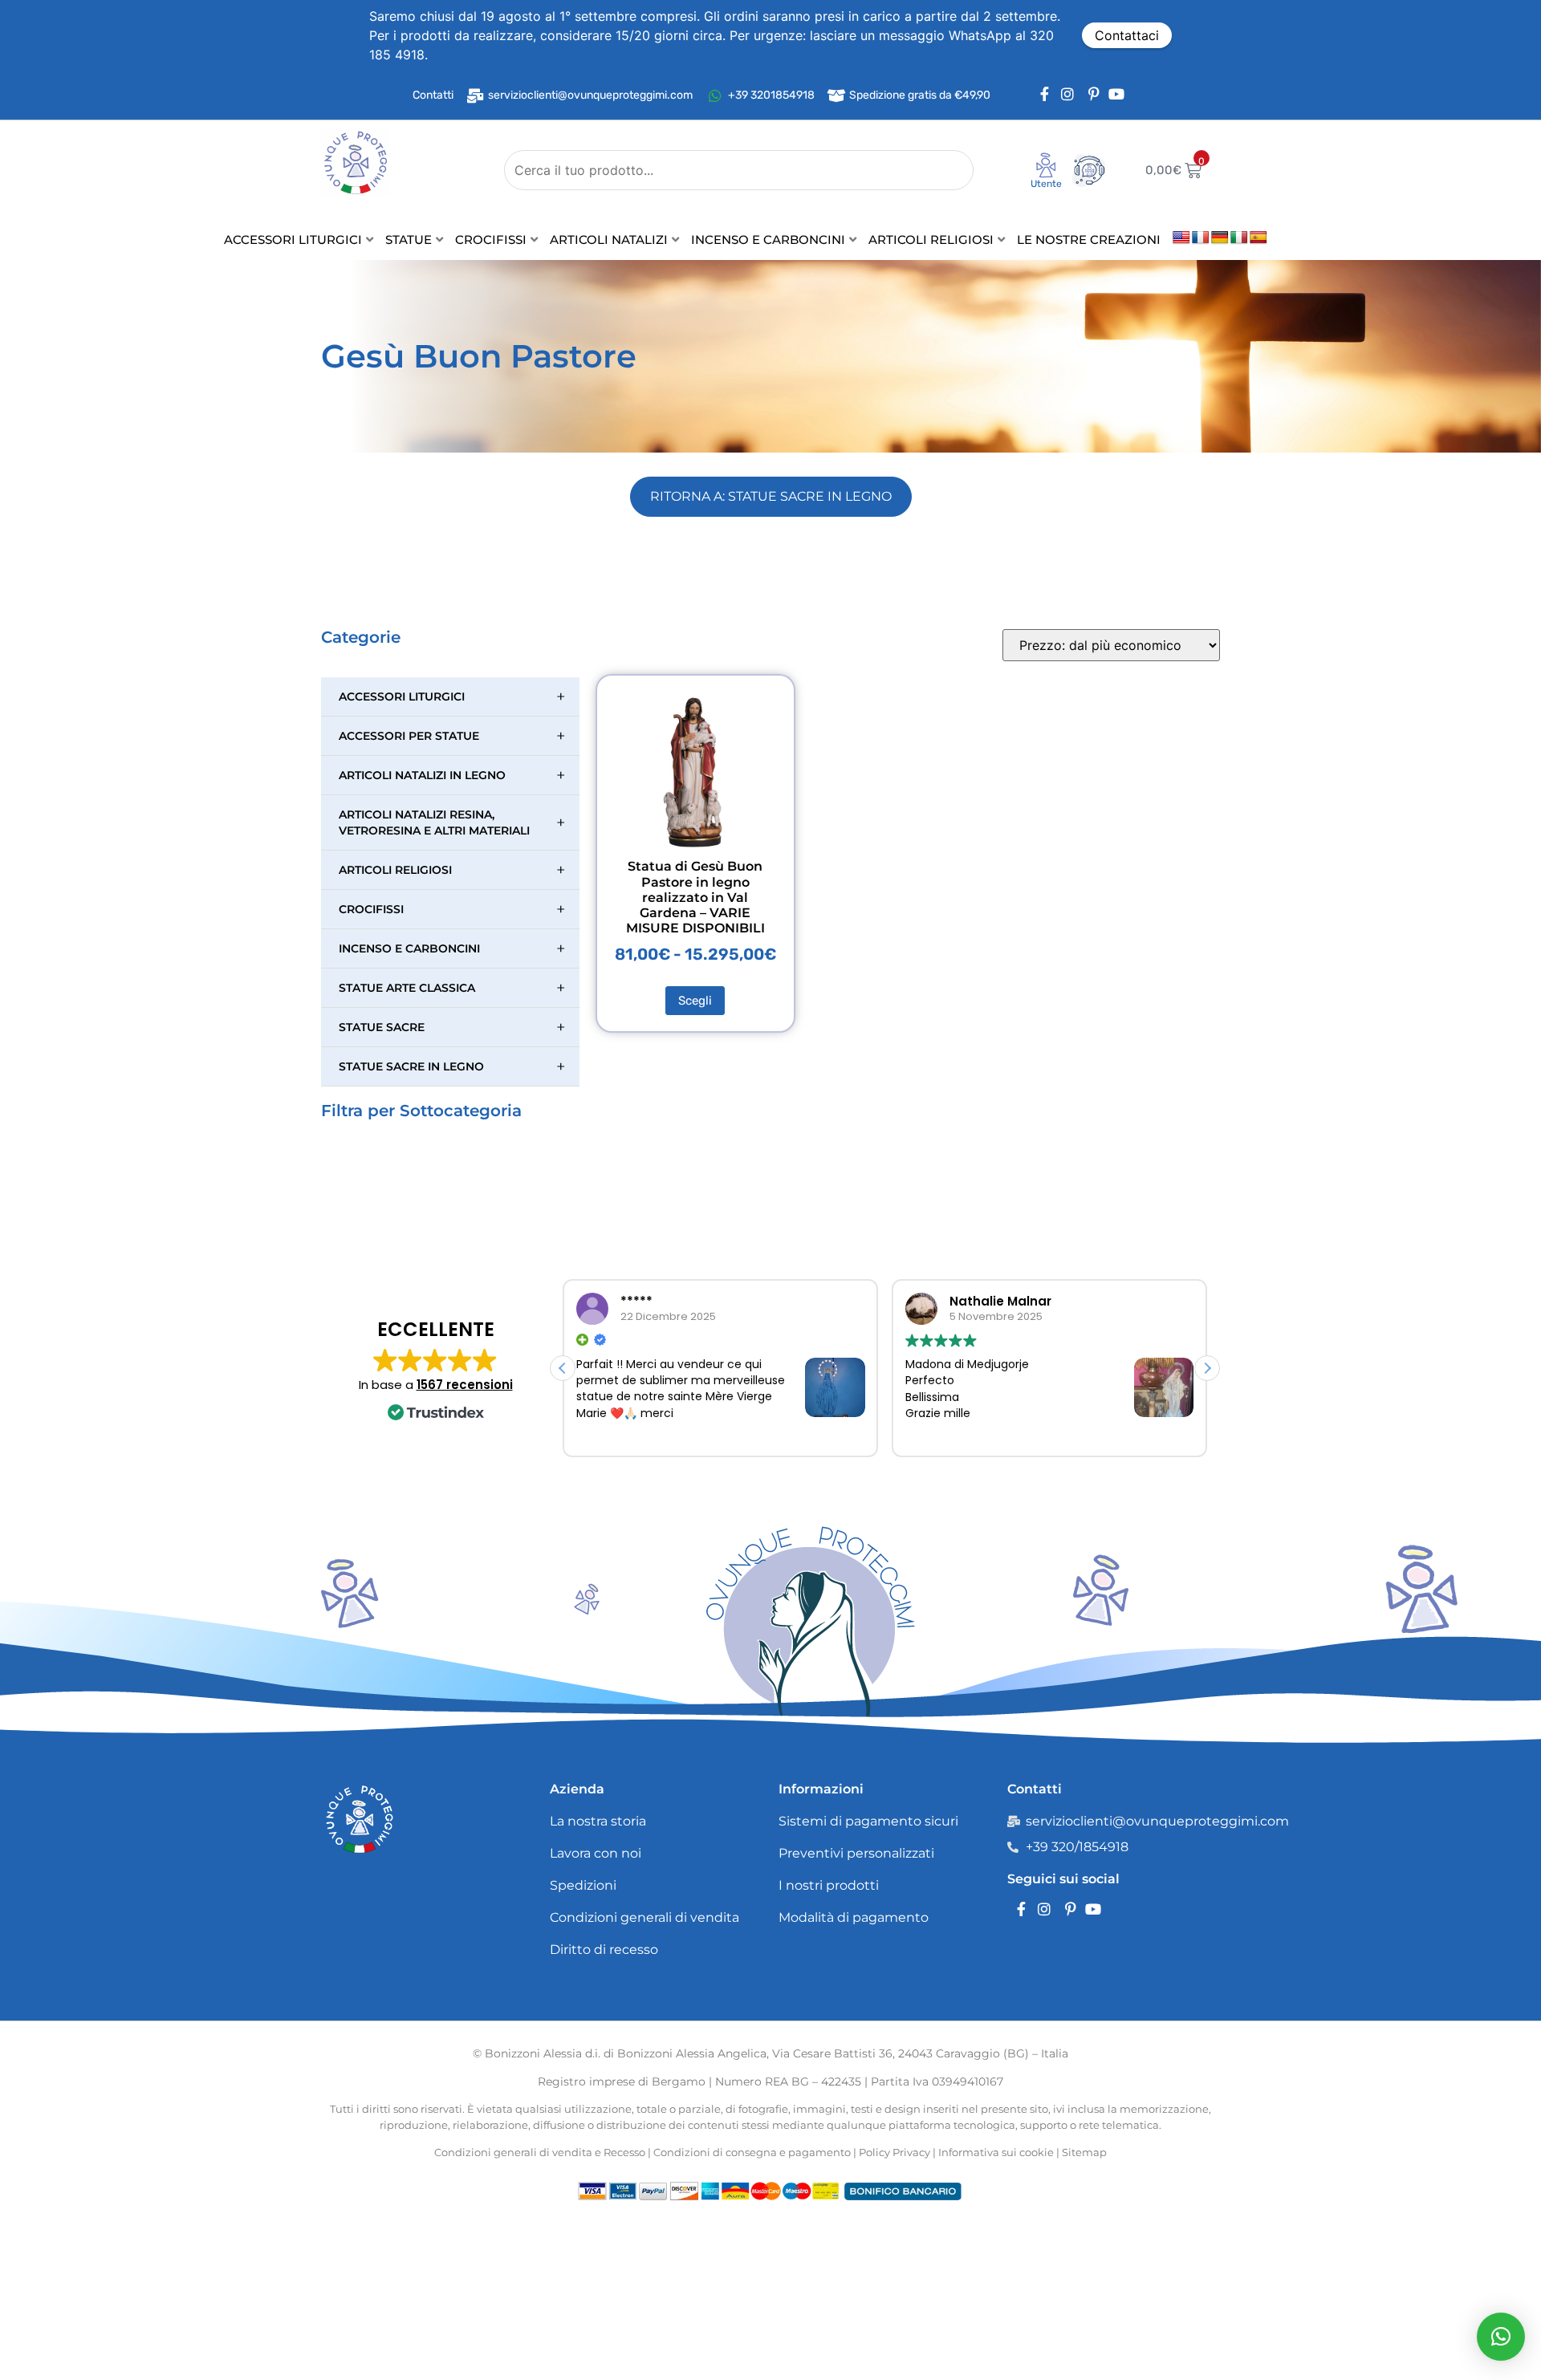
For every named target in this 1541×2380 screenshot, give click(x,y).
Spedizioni (583, 1885)
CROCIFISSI (491, 240)
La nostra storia (598, 1821)
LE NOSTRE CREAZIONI (1089, 240)
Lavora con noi (596, 1853)
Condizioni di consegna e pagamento (752, 2152)
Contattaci (1127, 35)
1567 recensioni (465, 1385)
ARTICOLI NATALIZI (609, 240)
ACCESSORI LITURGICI (293, 240)
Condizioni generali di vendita (644, 1917)
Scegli (695, 1001)
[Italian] (1239, 238)
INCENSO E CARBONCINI (768, 240)
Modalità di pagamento (854, 1917)
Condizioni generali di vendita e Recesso (540, 2152)
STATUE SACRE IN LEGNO (452, 1066)
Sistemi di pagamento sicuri (868, 1821)
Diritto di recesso (604, 1949)
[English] (1181, 238)
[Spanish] (1258, 238)
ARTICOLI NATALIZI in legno (452, 775)
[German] (1220, 238)
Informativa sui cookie (996, 2152)
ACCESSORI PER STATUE (452, 736)
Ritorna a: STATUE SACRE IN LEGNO (771, 496)
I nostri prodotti (829, 1885)
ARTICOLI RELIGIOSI (931, 240)
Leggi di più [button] (961, 1435)
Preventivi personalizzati (856, 1853)
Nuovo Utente (1035, 189)
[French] (1201, 238)
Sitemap (1084, 2152)
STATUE (409, 240)
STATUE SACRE (452, 1027)
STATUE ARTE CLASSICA (452, 988)
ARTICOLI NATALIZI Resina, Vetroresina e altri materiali (452, 822)
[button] (1207, 1368)
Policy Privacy (895, 2152)
